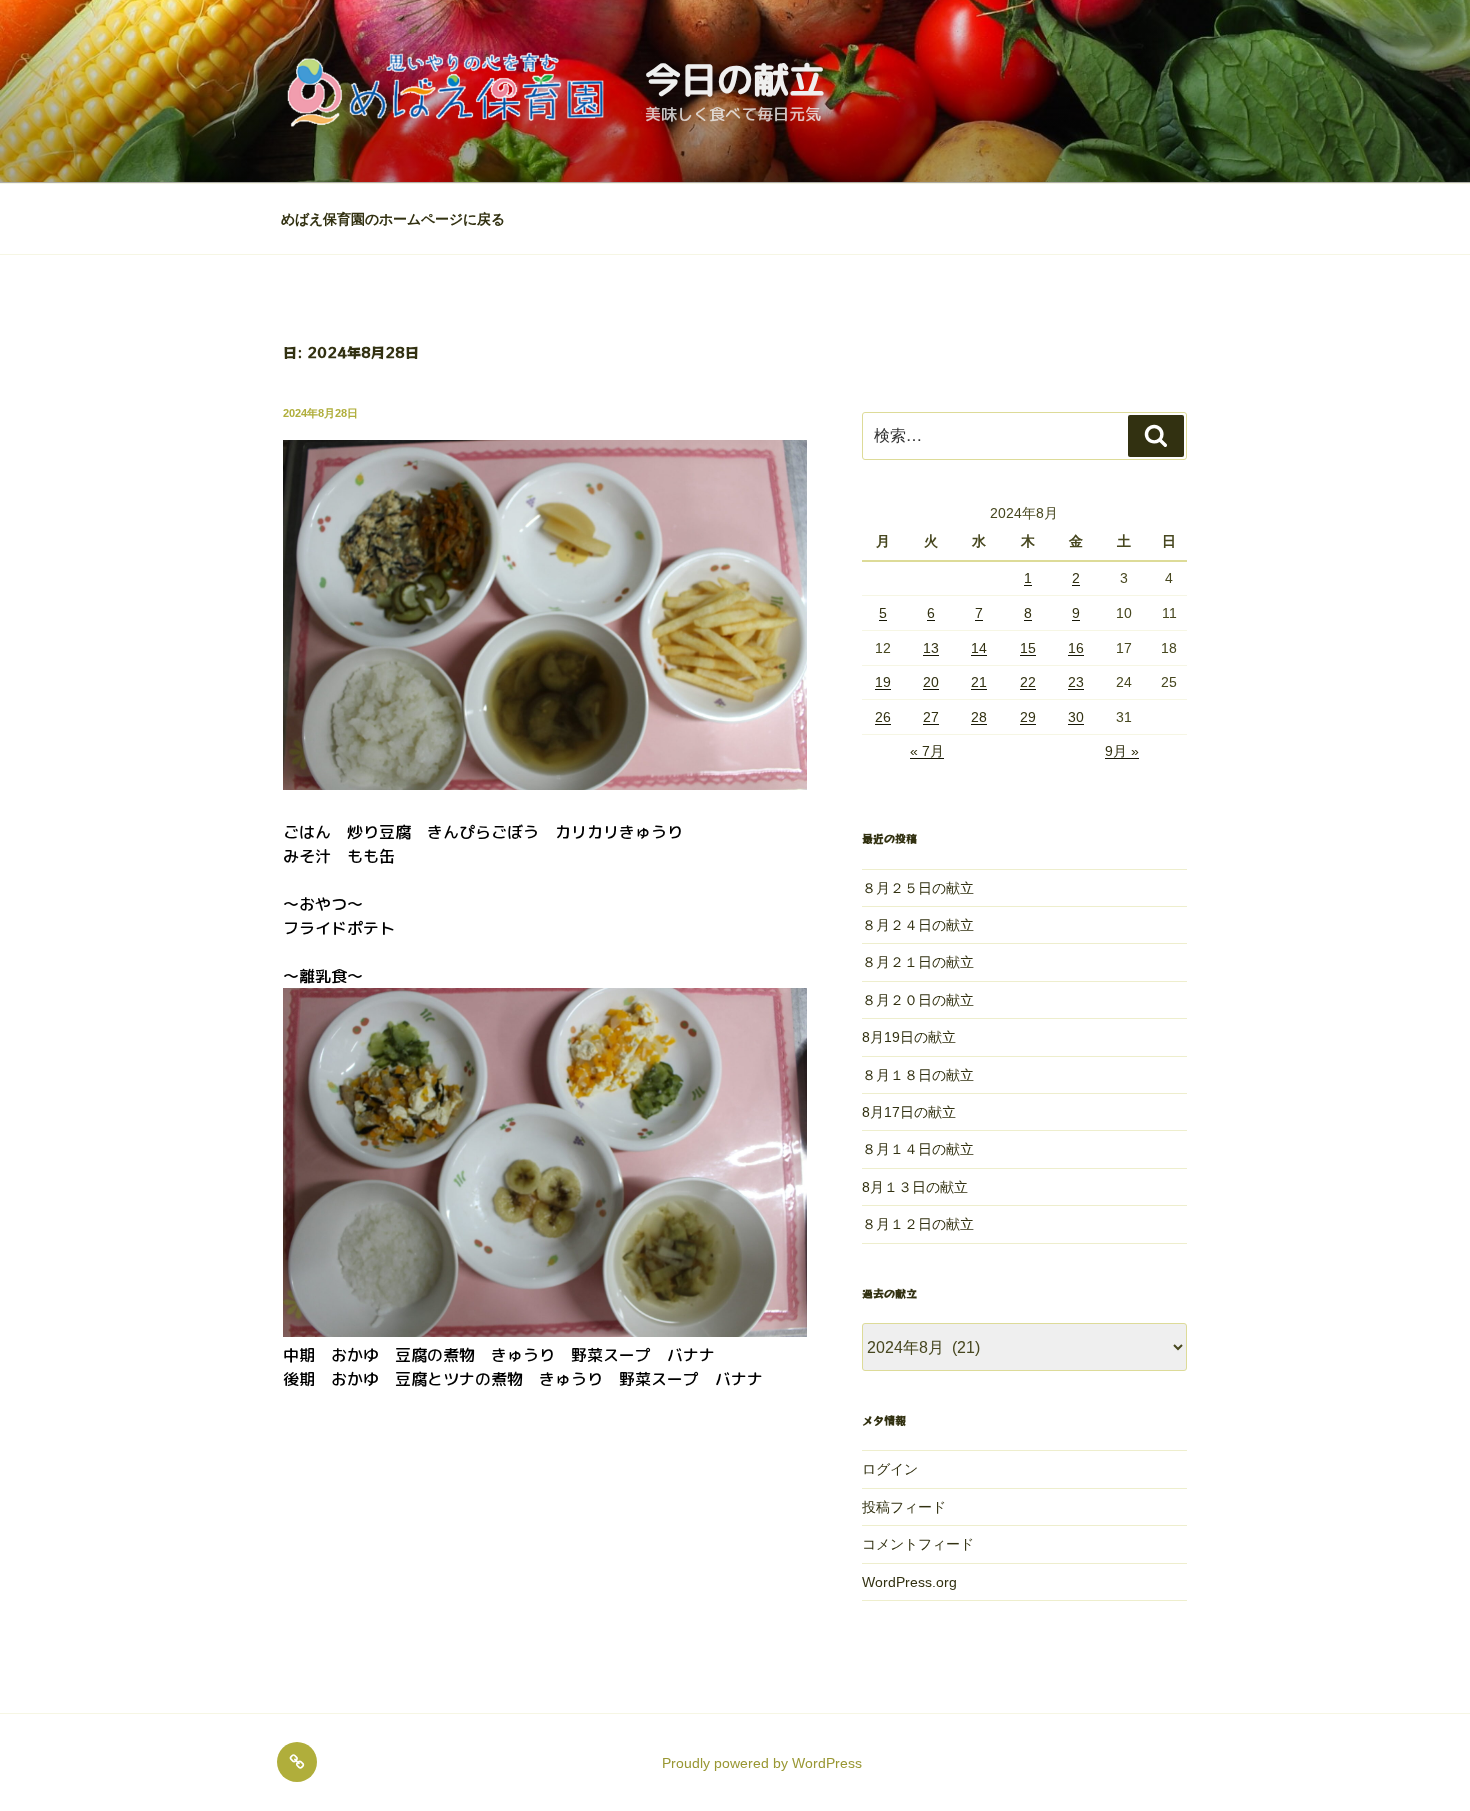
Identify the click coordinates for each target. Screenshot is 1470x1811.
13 (931, 648)
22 (1028, 682)
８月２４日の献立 (918, 925)
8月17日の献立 (909, 1112)
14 (979, 648)
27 (931, 717)
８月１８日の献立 (918, 1075)
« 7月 (927, 751)
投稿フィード (904, 1507)
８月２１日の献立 (918, 962)
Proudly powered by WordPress (762, 1763)
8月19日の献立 (909, 1037)
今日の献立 (735, 79)
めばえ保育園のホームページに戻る (393, 219)
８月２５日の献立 (918, 888)
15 (1028, 648)
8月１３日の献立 (915, 1187)
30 (1076, 717)
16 (1076, 648)
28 (979, 717)
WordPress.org (909, 1582)
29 (1028, 717)
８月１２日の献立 (918, 1224)
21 (979, 682)
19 (883, 682)
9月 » (1122, 751)
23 (1076, 682)
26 (883, 717)
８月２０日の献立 (918, 1000)
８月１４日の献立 (918, 1149)
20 (931, 682)
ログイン (890, 1469)
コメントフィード (918, 1544)
